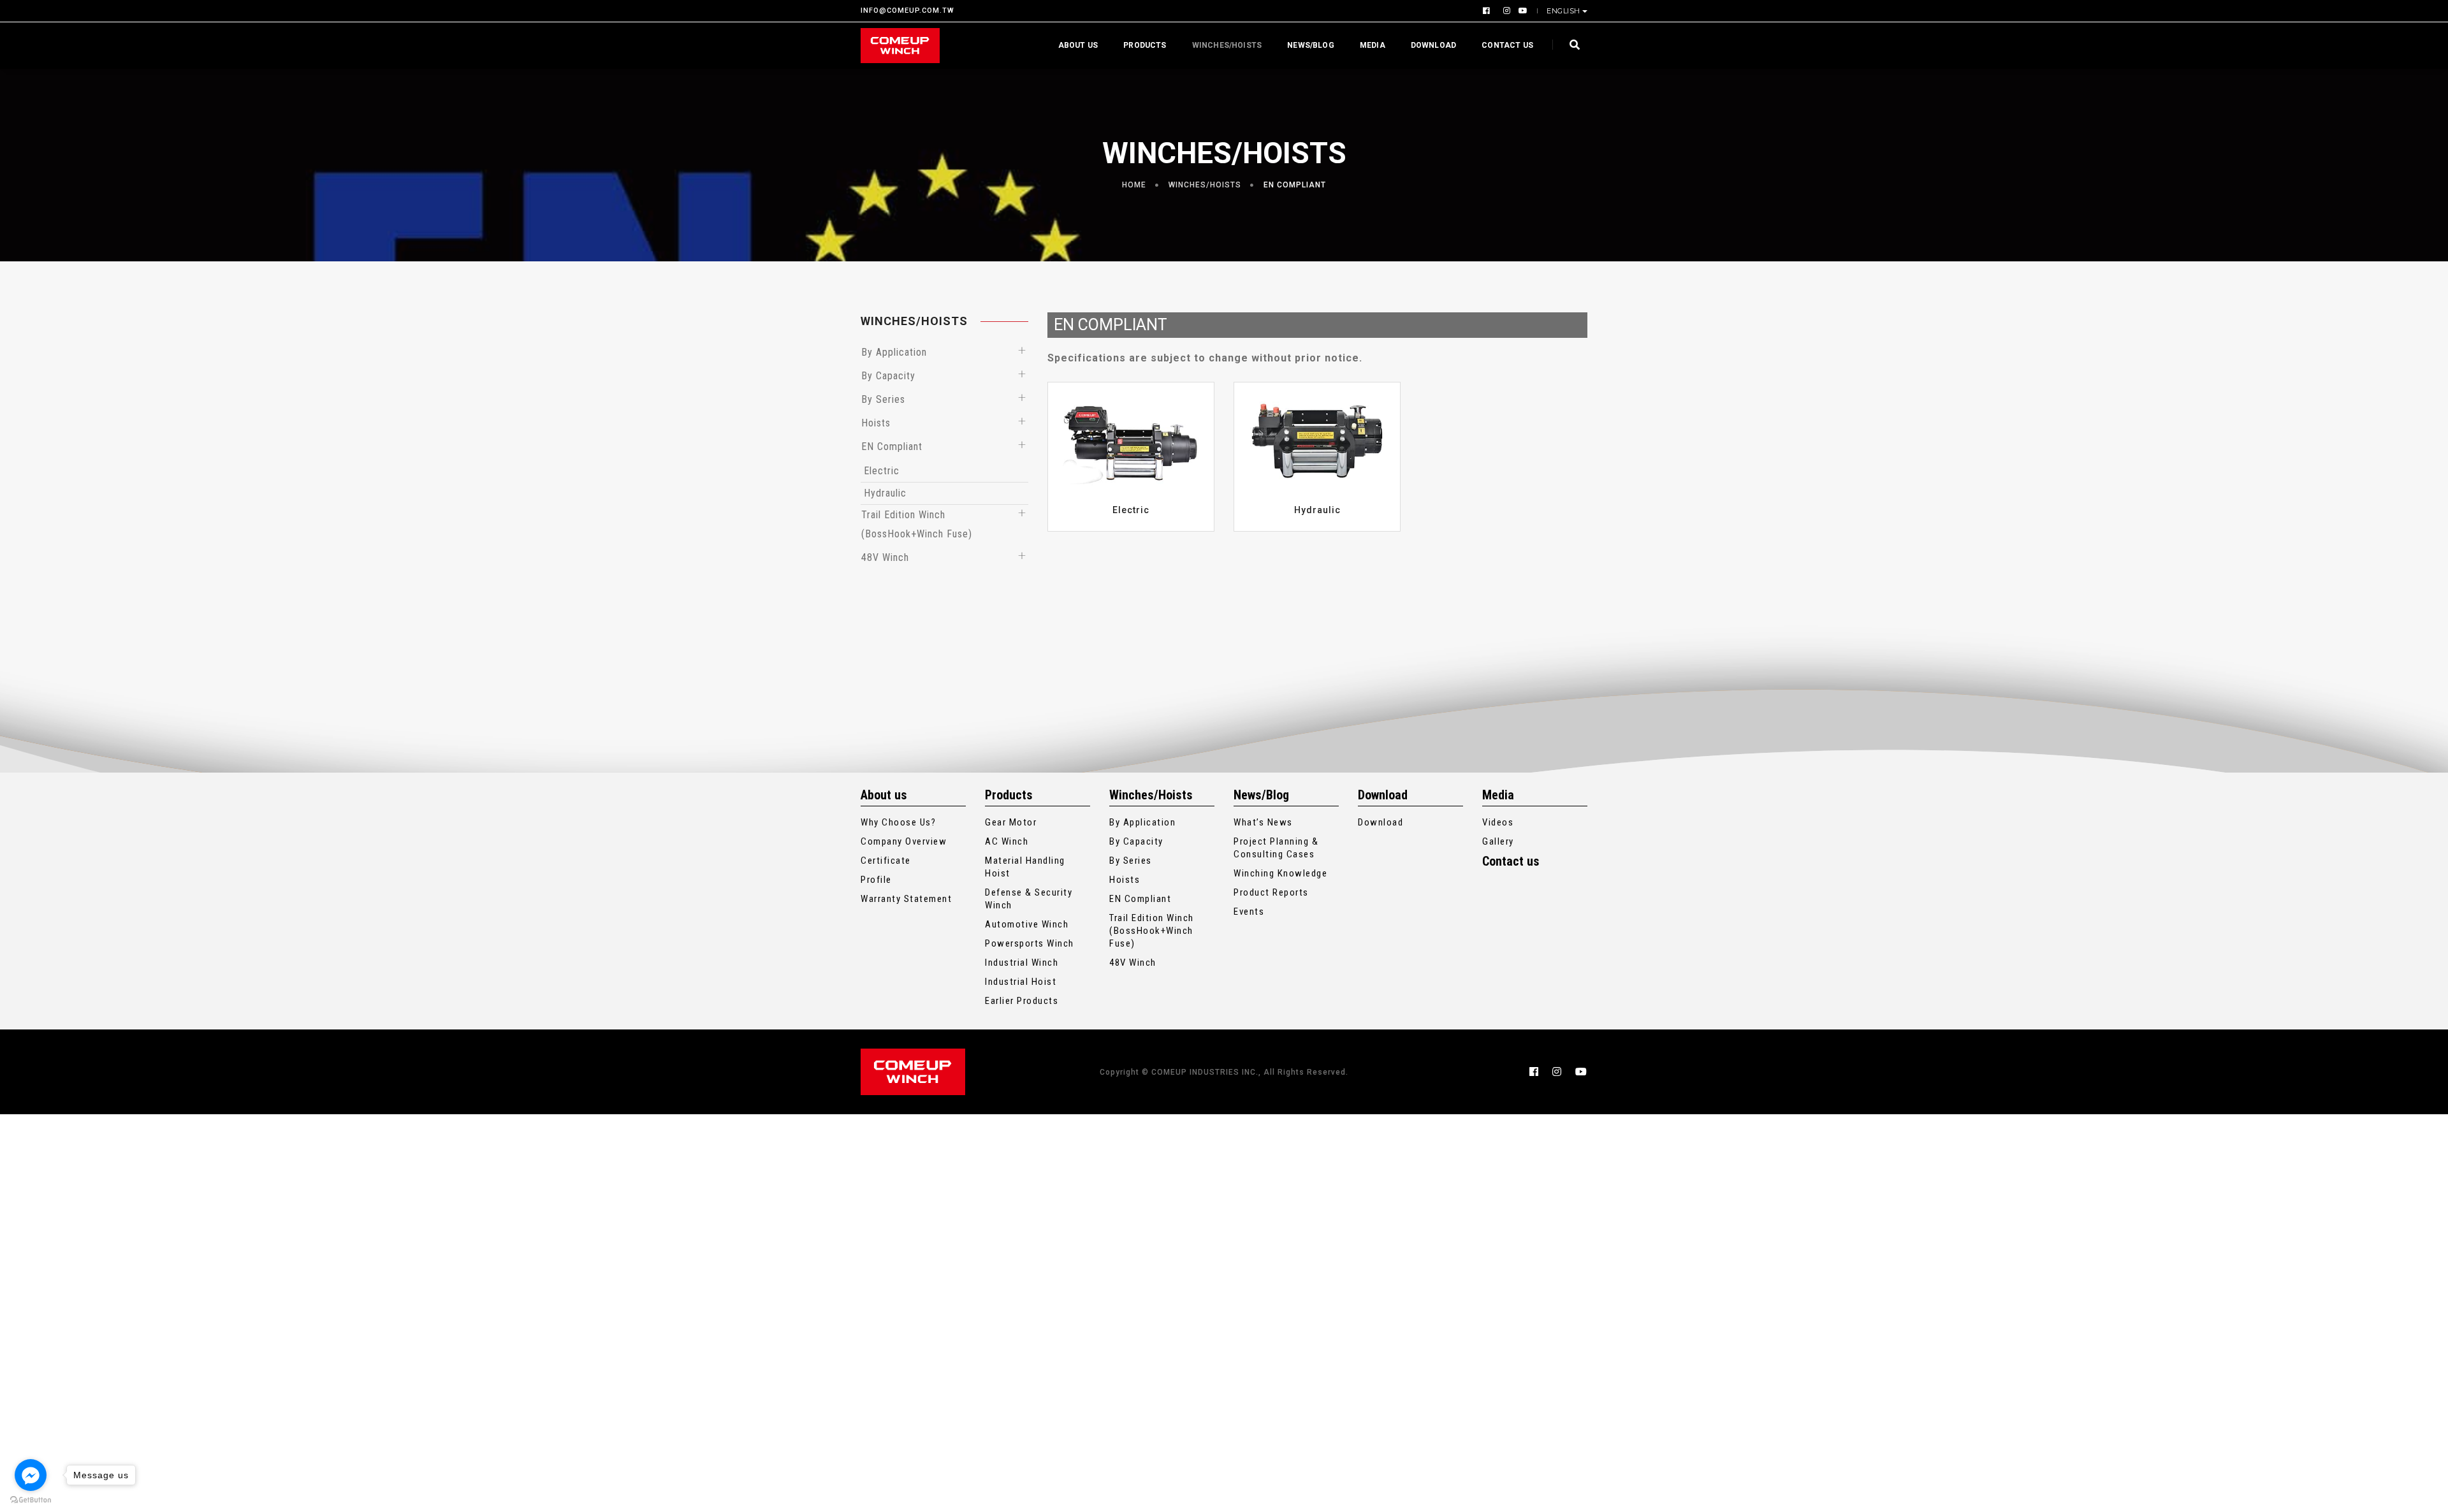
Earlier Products (1022, 1001)
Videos (1498, 822)
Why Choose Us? (898, 822)
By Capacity (888, 376)
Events (1249, 912)
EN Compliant (1295, 185)
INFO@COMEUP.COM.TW (907, 11)
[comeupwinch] (900, 46)
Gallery (1498, 841)
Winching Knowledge (1280, 873)
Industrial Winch (1022, 963)
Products (1145, 45)
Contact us (1507, 45)
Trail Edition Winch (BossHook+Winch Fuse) (1152, 931)
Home (1134, 185)
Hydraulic (885, 493)
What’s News (1263, 822)
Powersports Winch (1030, 943)
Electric (882, 471)
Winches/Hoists (1227, 45)
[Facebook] (1488, 11)
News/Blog (1311, 45)
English (1563, 11)
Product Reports (1271, 892)
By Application (894, 352)
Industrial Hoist (1021, 982)
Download (1433, 45)
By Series (883, 399)
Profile (876, 880)
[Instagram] (1506, 11)
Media (1373, 45)
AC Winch (1007, 841)
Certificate (886, 861)
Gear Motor (1011, 822)
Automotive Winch (1027, 924)
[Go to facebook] (31, 1475)
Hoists (876, 423)
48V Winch (885, 557)
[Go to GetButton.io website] (31, 1499)
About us (1078, 45)
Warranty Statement (906, 899)
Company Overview (904, 841)
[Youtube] (1521, 11)
